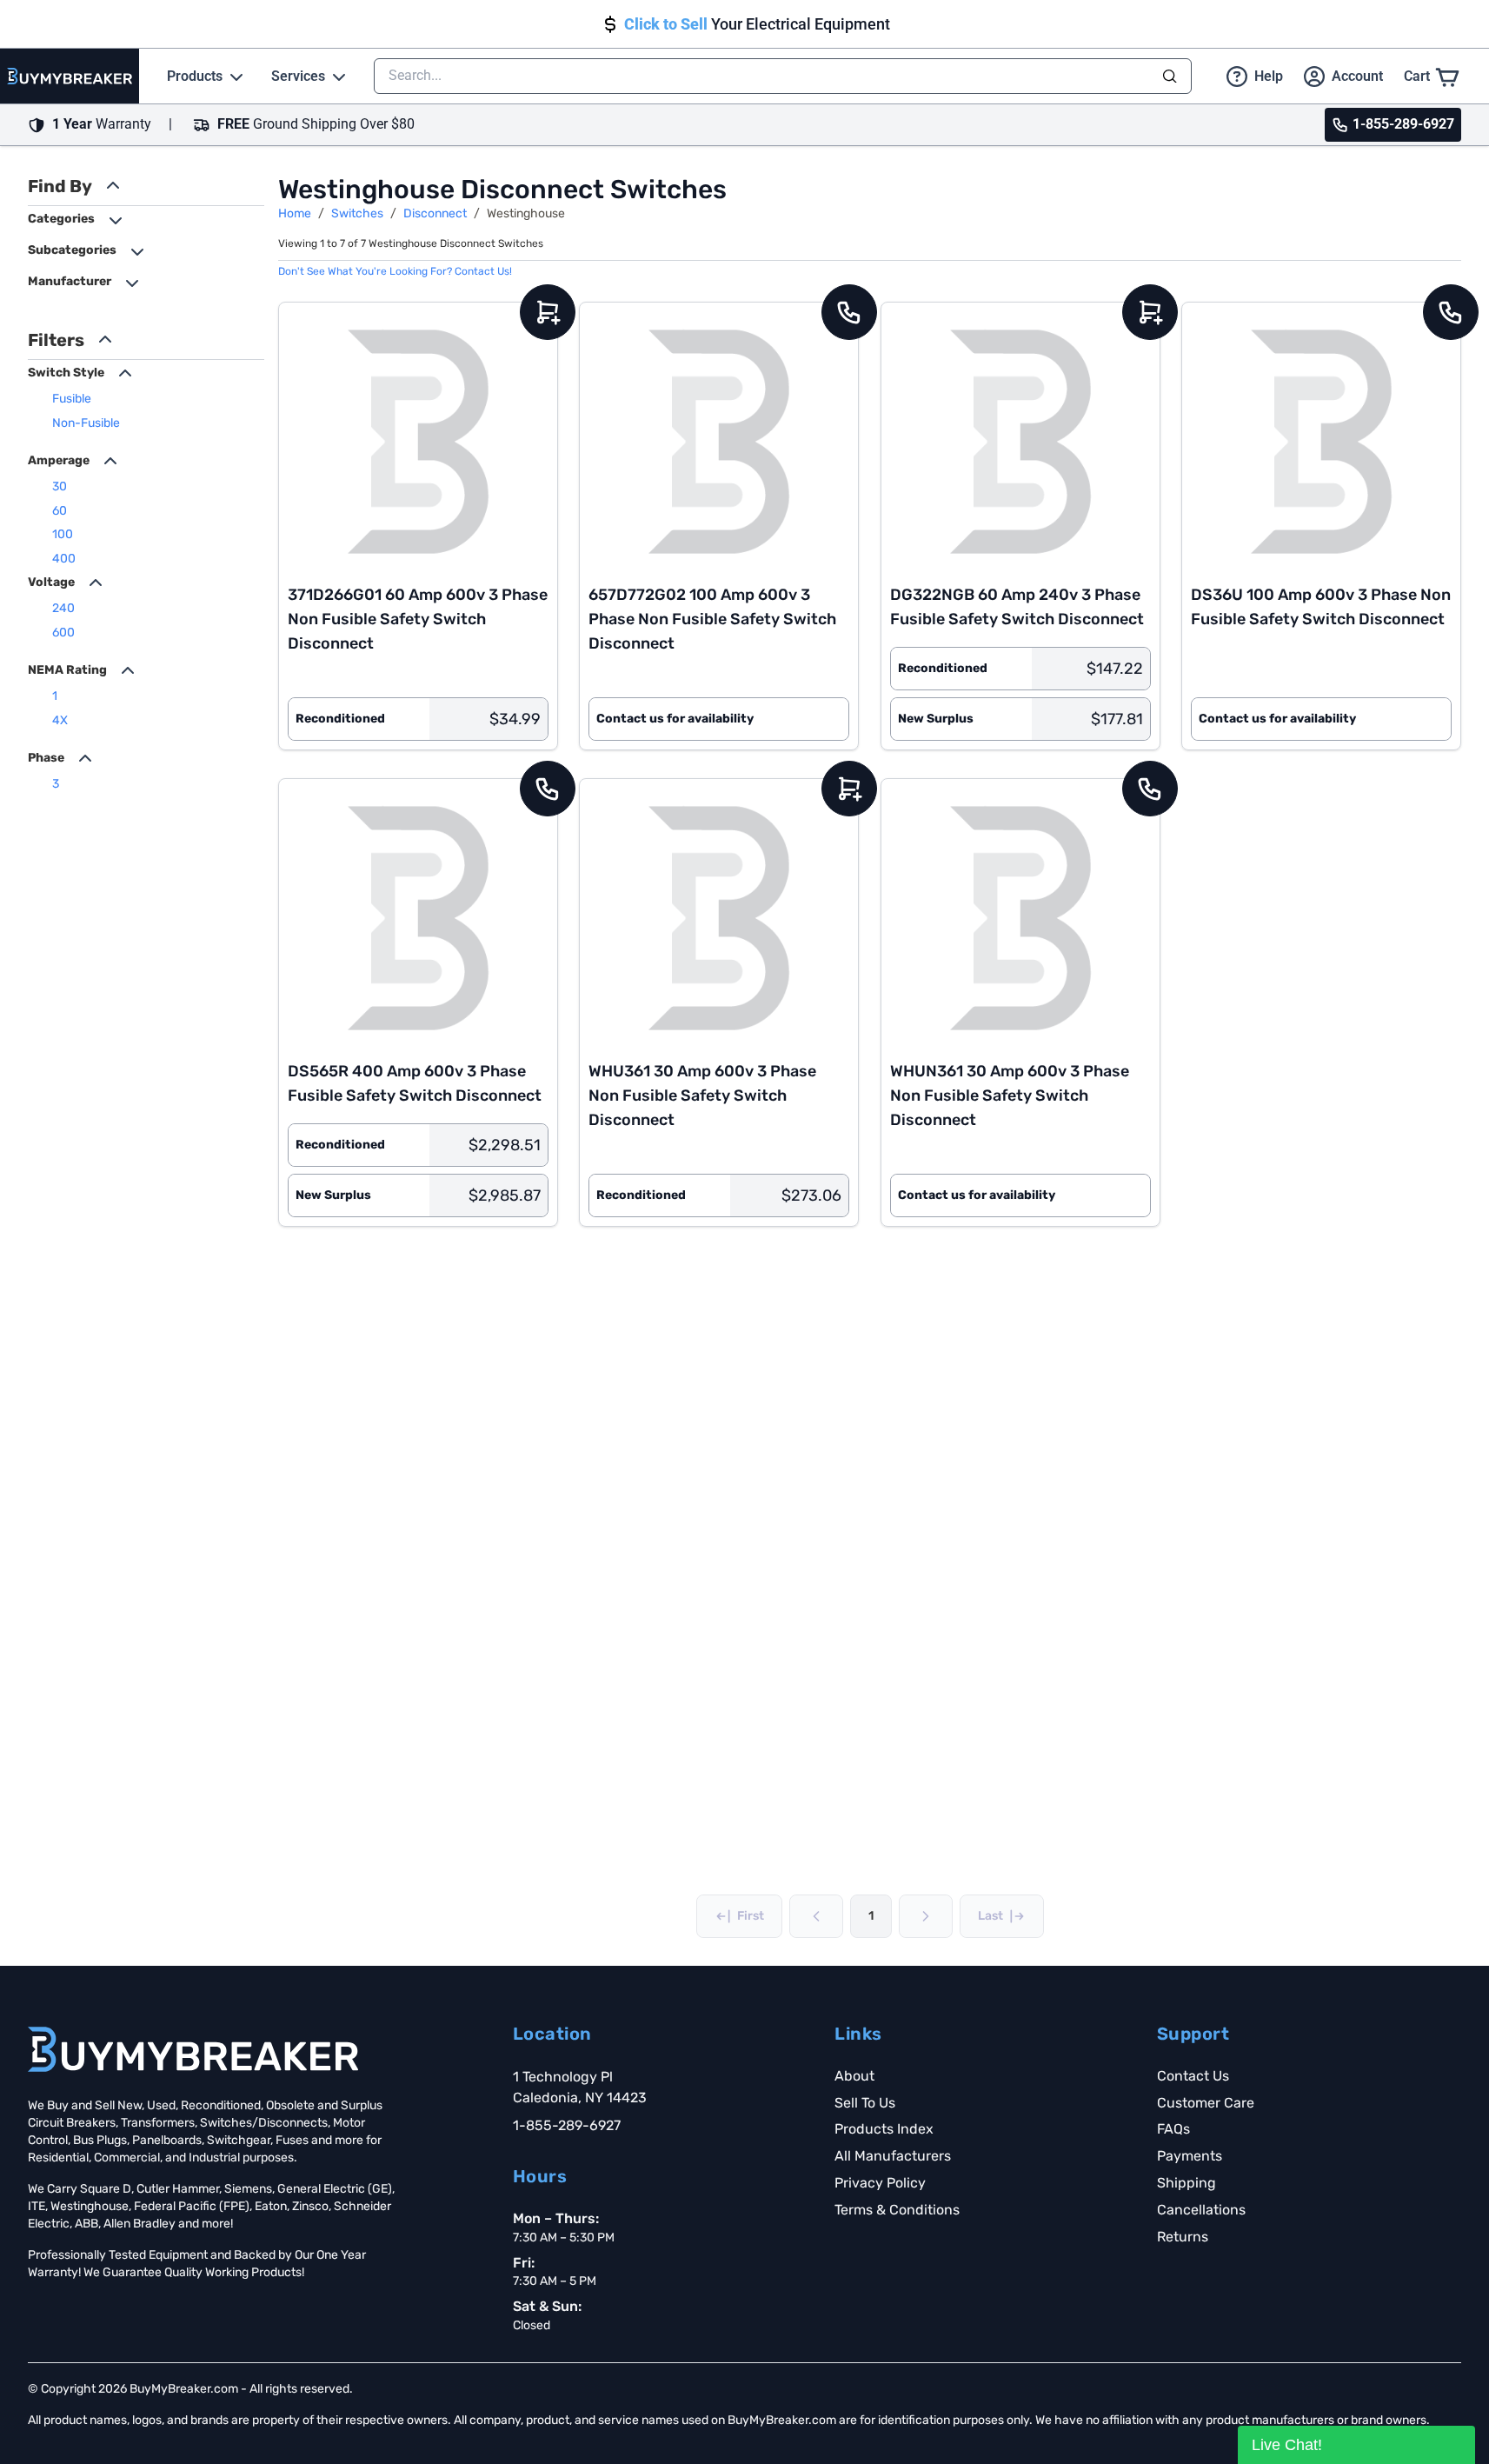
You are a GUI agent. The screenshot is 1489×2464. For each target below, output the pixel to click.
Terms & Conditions (897, 2210)
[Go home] (193, 2049)
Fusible (72, 399)
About (854, 2076)
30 (60, 486)
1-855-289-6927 (567, 2125)
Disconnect (435, 213)
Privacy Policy (880, 2183)
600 (63, 633)
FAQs (1173, 2129)
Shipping (1187, 2183)
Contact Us (1193, 2076)
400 (64, 559)
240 (63, 608)
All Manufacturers (893, 2156)
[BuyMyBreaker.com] (70, 76)
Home (295, 213)
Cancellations (1201, 2210)
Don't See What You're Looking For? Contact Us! (395, 271)
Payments (1190, 2156)
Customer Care (1206, 2103)
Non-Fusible (86, 423)
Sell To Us (865, 2103)
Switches (357, 213)
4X (60, 720)
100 (63, 534)
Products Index (884, 2129)
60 (60, 511)
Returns (1183, 2237)
